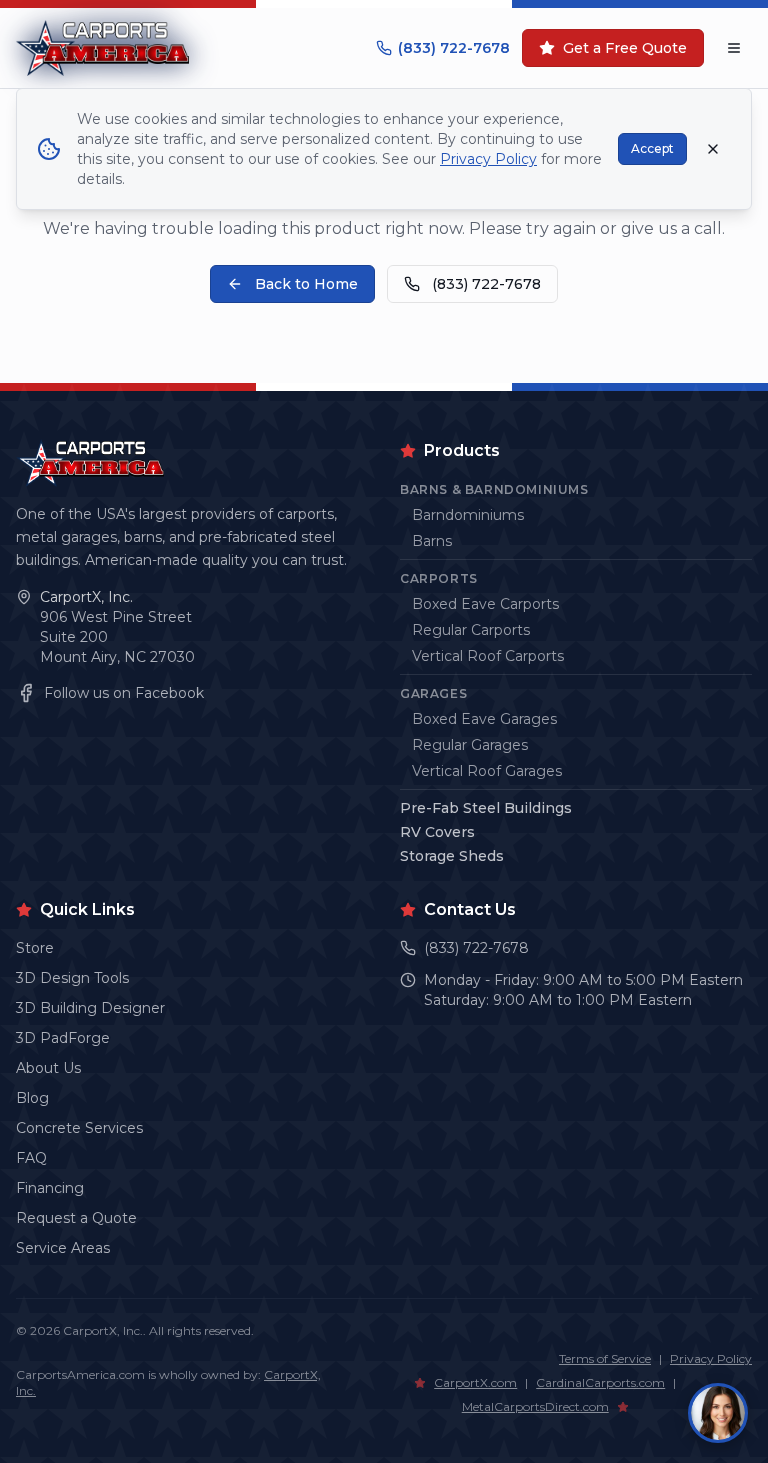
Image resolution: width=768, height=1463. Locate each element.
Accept (652, 148)
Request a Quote (76, 1218)
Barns (432, 541)
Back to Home (306, 284)
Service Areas (63, 1248)
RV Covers (437, 832)
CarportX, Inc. (86, 597)
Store (35, 948)
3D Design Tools (72, 978)
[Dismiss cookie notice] (713, 149)
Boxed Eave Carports (485, 604)
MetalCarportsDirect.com (535, 1406)
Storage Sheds (452, 856)
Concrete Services (79, 1128)
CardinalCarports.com (600, 1382)
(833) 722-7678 (454, 48)
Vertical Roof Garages (487, 771)
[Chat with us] (718, 1413)
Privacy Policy (711, 1358)
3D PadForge (63, 1038)
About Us (48, 1068)
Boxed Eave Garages (484, 719)
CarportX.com (475, 1382)
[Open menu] (734, 48)
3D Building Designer (90, 1008)
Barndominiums (468, 515)
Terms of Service (605, 1358)
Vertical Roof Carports (488, 656)
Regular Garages (470, 745)
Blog (32, 1098)
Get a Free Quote (625, 48)
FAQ (31, 1158)
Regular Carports (471, 630)
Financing (50, 1188)
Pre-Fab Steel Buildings (486, 808)
